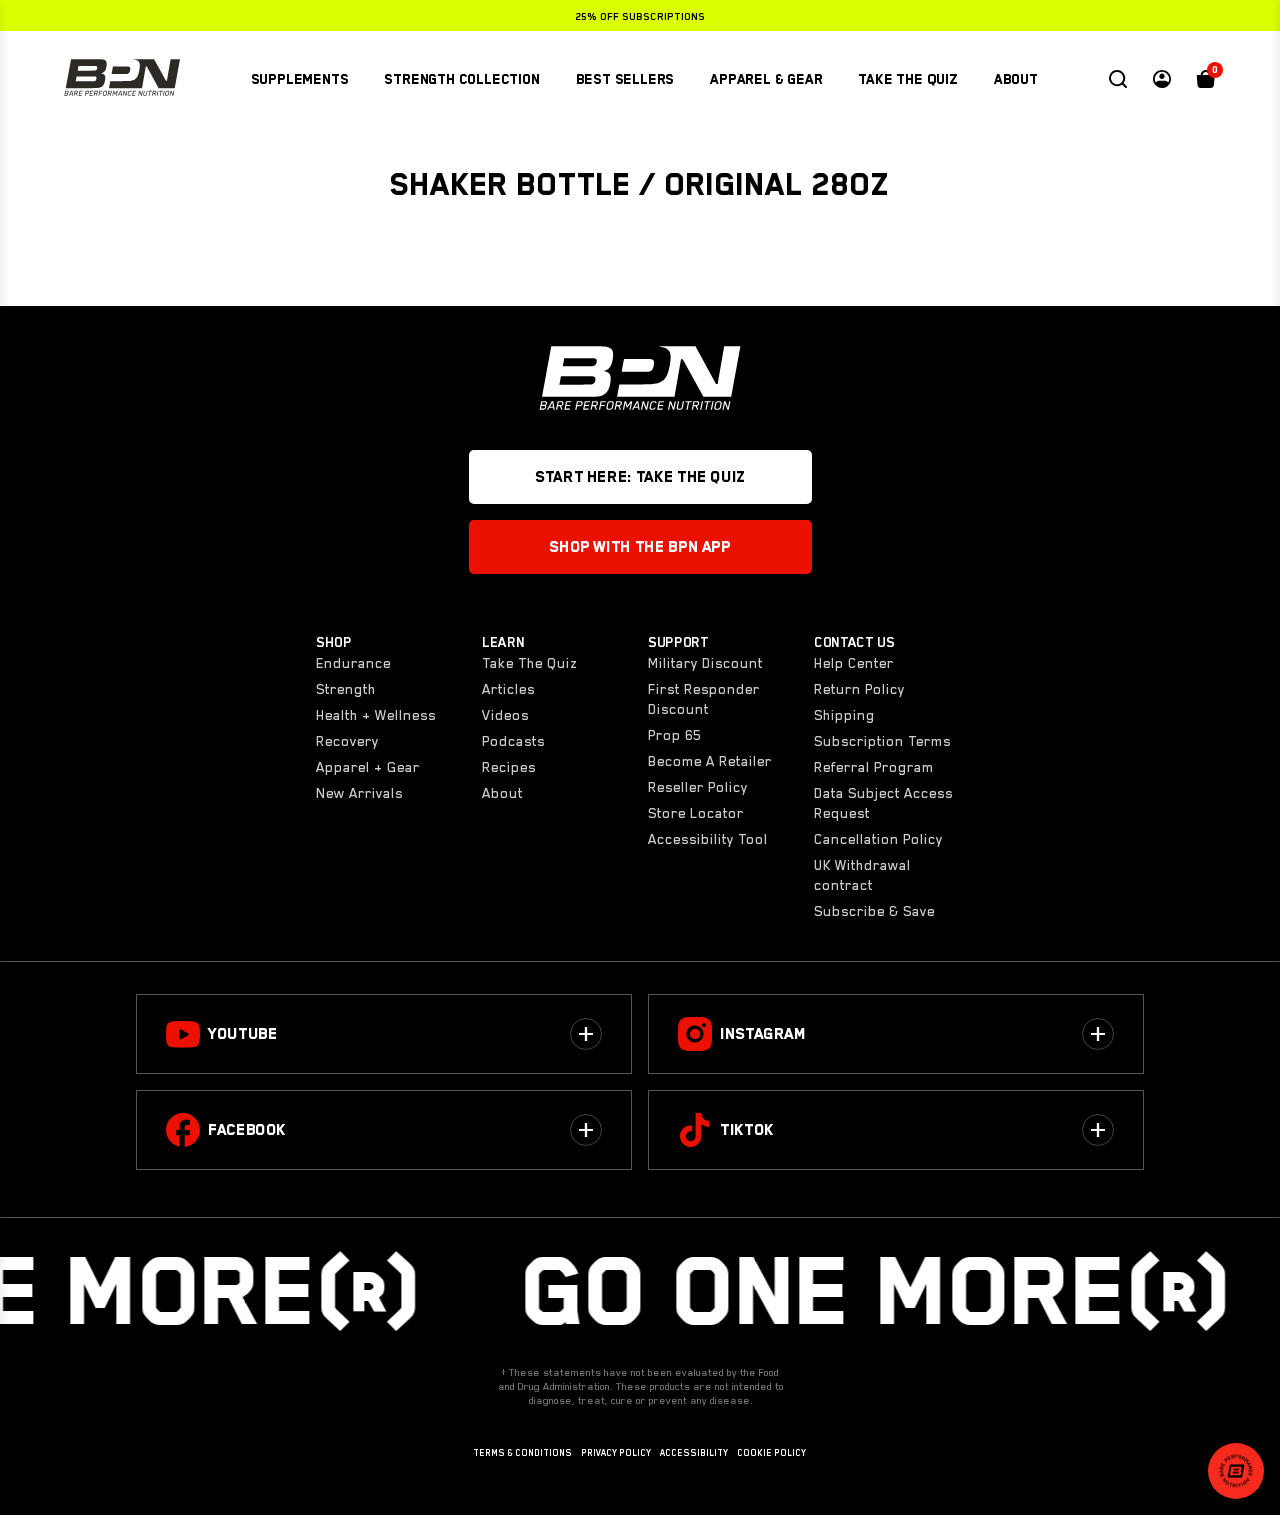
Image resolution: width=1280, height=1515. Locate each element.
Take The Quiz (529, 663)
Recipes (509, 767)
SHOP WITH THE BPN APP (639, 547)
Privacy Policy (616, 1453)
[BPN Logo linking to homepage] (122, 79)
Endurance (353, 663)
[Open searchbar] (1118, 79)
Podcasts (513, 741)
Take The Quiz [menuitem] (907, 79)
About (502, 793)
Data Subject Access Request (883, 803)
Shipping (844, 715)
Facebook (247, 1130)
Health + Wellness (376, 715)
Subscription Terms (882, 741)
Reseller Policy (698, 787)
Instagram (763, 1034)
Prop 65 (674, 735)
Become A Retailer (710, 761)
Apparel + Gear (368, 767)
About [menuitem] (1016, 79)
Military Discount (705, 663)
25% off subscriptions (640, 16)
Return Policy (859, 689)
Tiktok (747, 1130)
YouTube (242, 1034)
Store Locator (696, 813)
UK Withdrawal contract (862, 875)
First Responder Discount (704, 699)
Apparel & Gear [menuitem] (766, 79)
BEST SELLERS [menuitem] (625, 79)
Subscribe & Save (874, 911)
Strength (346, 689)
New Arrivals (359, 793)
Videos (505, 715)
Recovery (347, 741)
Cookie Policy (771, 1453)
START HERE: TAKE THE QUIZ (640, 477)
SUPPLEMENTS (300, 79)
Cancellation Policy (878, 839)
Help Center (854, 663)
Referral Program (874, 767)
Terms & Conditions (522, 1453)
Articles (508, 689)
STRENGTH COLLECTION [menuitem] (461, 79)
